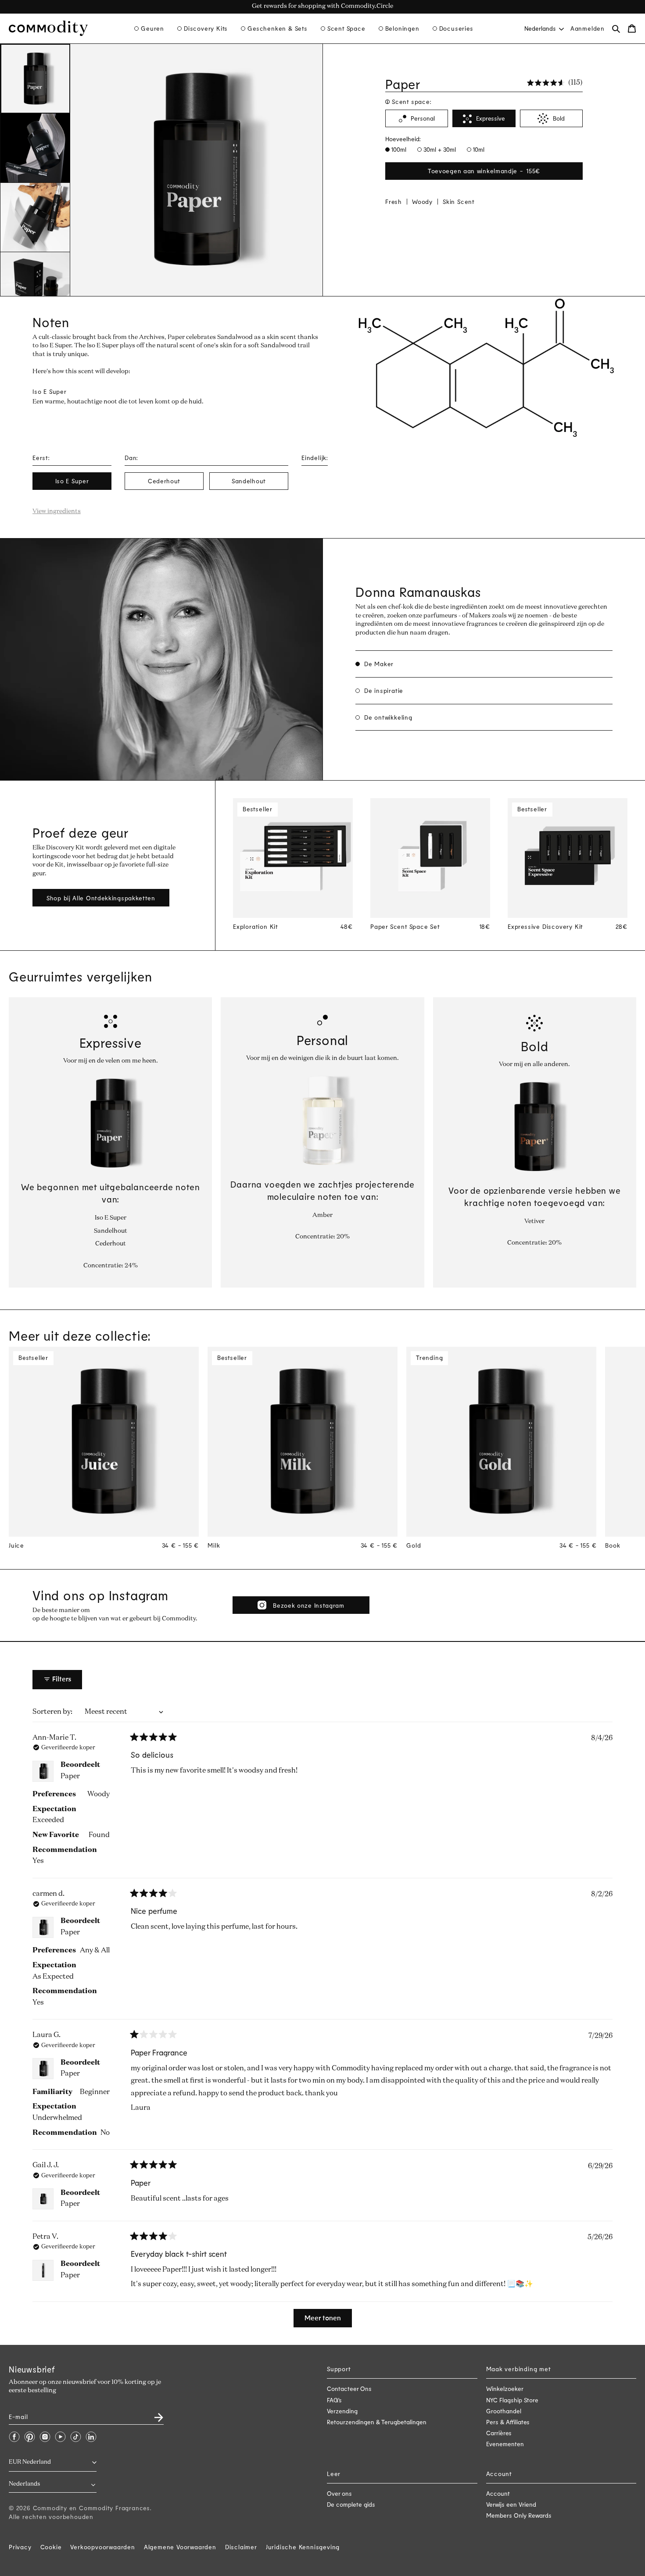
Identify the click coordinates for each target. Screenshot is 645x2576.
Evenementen (505, 2444)
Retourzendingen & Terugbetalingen (377, 2422)
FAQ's (334, 2400)
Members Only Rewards (519, 2515)
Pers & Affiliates (508, 2422)
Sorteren (48, 1712)
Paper (70, 1777)
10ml (478, 149)
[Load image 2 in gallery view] (35, 148)
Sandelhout (249, 481)
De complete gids (351, 2504)
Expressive (491, 119)
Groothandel (504, 2411)
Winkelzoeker (505, 2389)
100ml (398, 149)
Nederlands (540, 28)
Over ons (339, 2493)
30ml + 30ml (439, 149)
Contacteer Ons (349, 2389)
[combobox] (543, 28)
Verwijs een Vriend (511, 2504)
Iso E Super (72, 481)
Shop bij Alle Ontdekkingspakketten (101, 898)
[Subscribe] (154, 2414)
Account (498, 2493)
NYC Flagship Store (512, 2400)
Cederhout (164, 481)
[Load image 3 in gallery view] (35, 218)
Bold (559, 119)
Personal (423, 119)
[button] (149, 29)
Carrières (499, 2433)
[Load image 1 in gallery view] (35, 79)
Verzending (342, 2411)
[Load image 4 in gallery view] (35, 287)
